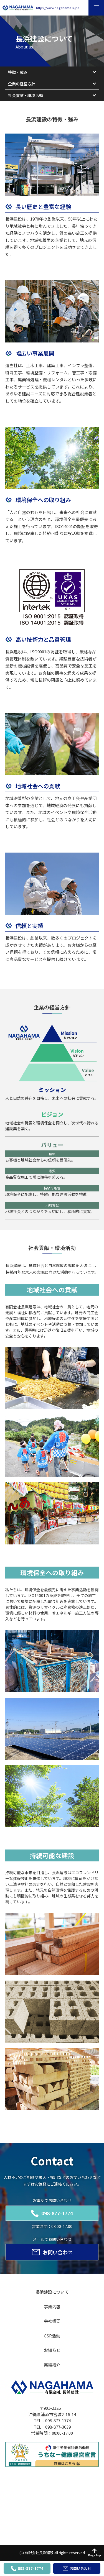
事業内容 (52, 2307)
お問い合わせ (58, 2252)
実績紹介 (52, 2365)
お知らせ (52, 2350)
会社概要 (52, 2321)
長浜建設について (52, 2292)
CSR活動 (52, 2336)
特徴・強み (18, 72)
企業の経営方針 (22, 84)
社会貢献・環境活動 (26, 95)
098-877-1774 (57, 2213)
